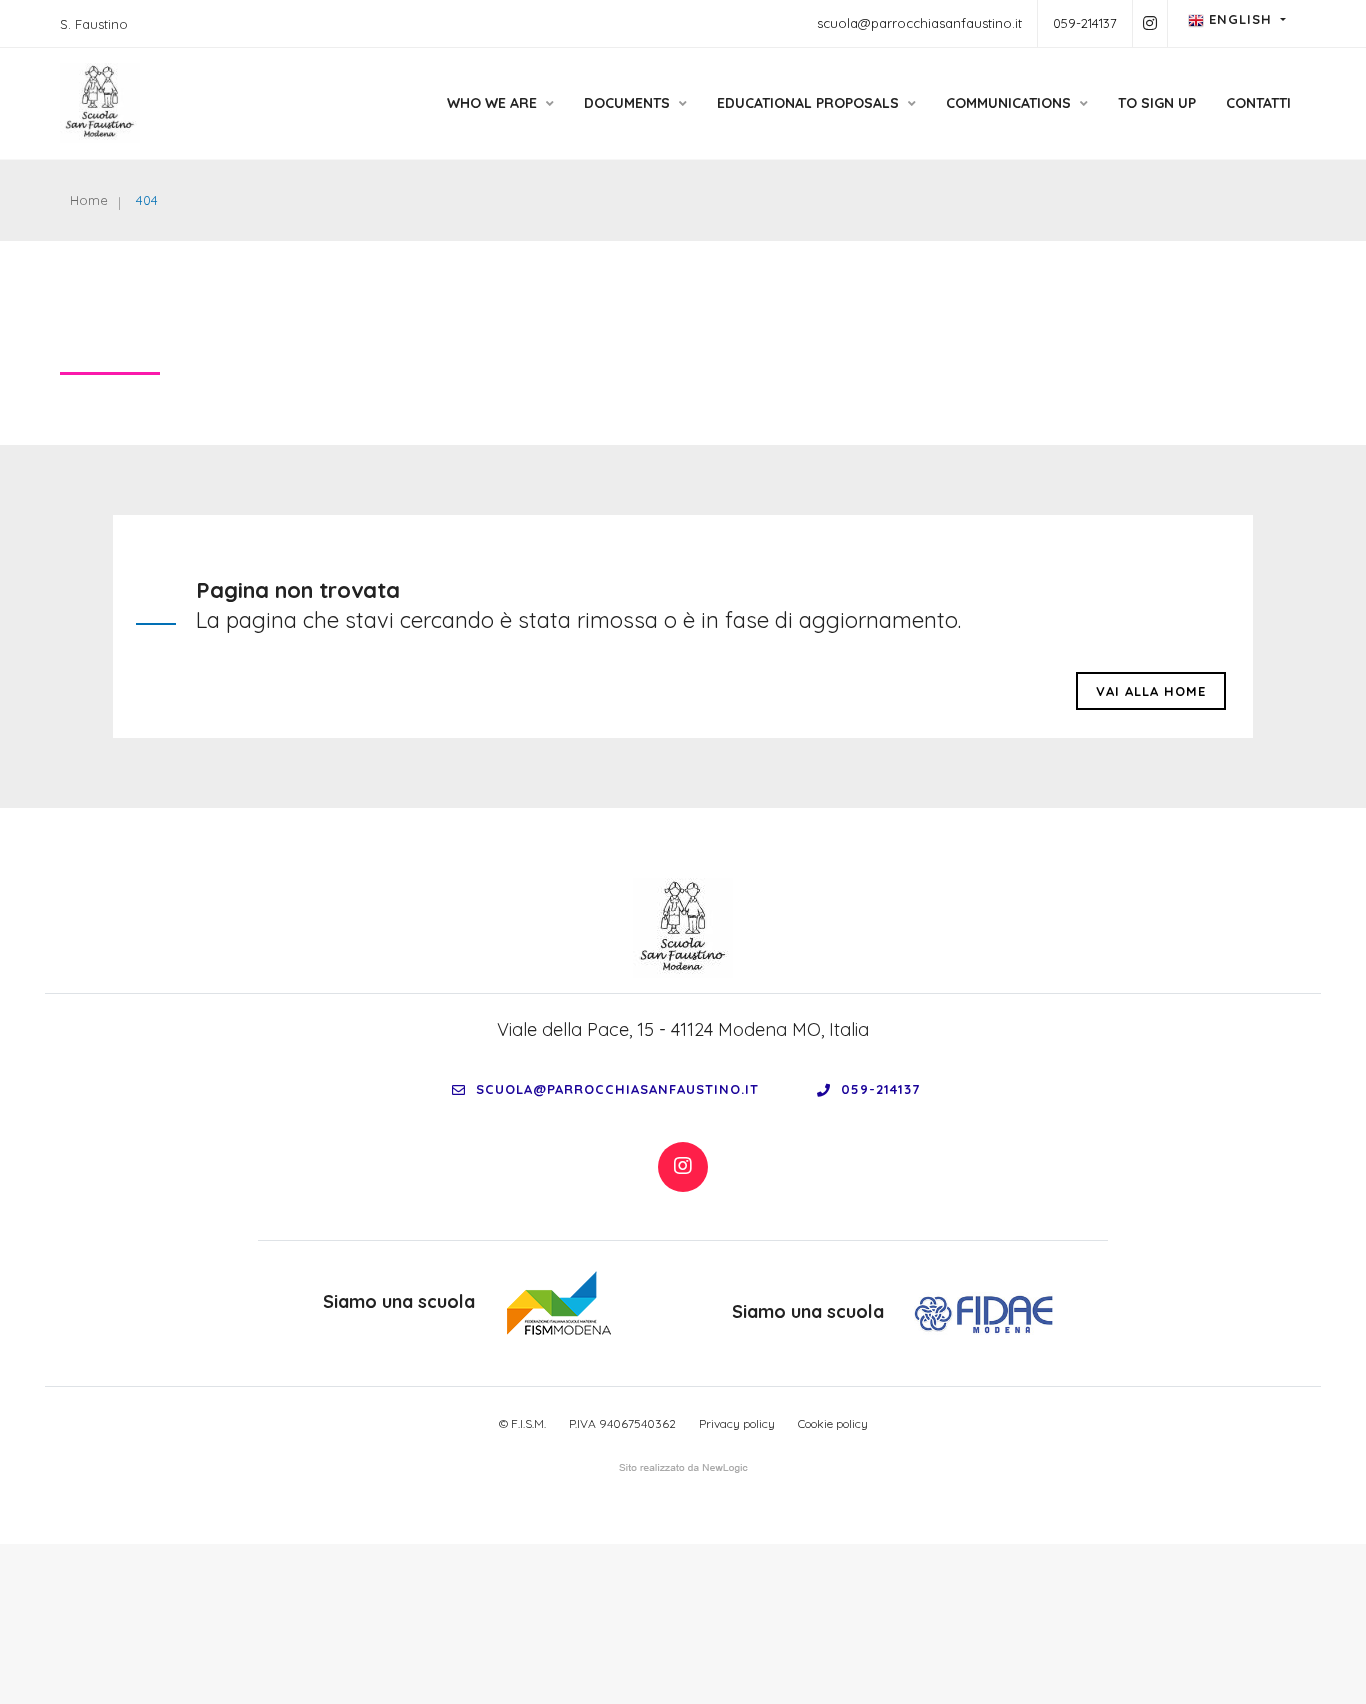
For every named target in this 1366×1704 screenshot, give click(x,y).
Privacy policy (737, 1423)
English (1240, 19)
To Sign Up (1157, 103)
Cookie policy (833, 1423)
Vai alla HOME (1151, 691)
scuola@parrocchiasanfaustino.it (919, 23)
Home (89, 200)
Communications (1010, 103)
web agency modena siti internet (683, 1468)
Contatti (1258, 103)
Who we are (494, 103)
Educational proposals (810, 103)
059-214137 (1085, 23)
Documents (629, 103)
